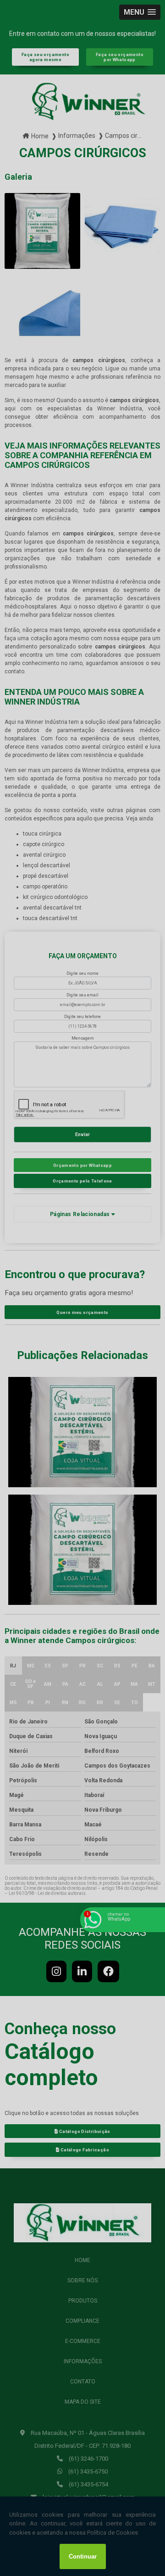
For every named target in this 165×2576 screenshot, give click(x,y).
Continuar (83, 2556)
